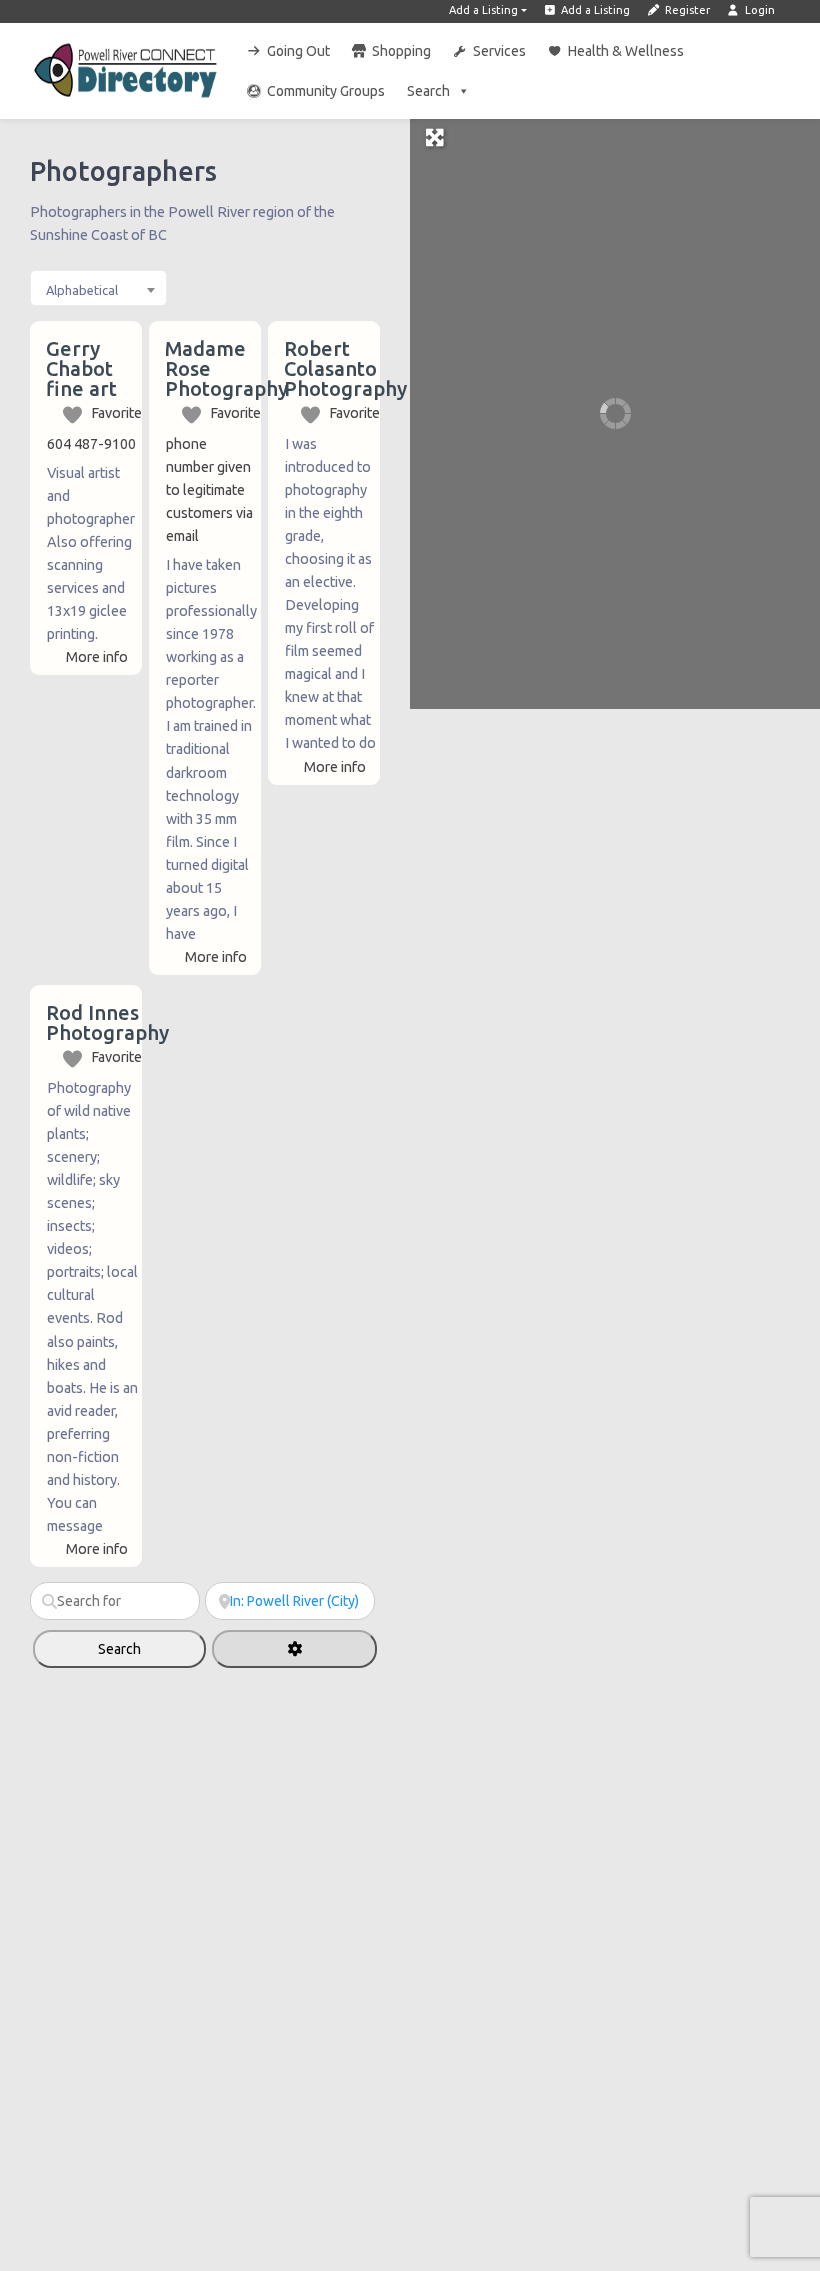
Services (499, 51)
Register (686, 10)
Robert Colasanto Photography (345, 368)
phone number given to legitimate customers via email (209, 490)
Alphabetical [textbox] (82, 290)
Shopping (401, 51)
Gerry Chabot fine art (81, 368)
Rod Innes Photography (107, 1022)
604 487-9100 (91, 444)
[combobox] (98, 288)
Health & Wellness (626, 51)
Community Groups (326, 91)
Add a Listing (483, 10)
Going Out (298, 51)
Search (428, 91)
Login (758, 10)
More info (97, 657)
